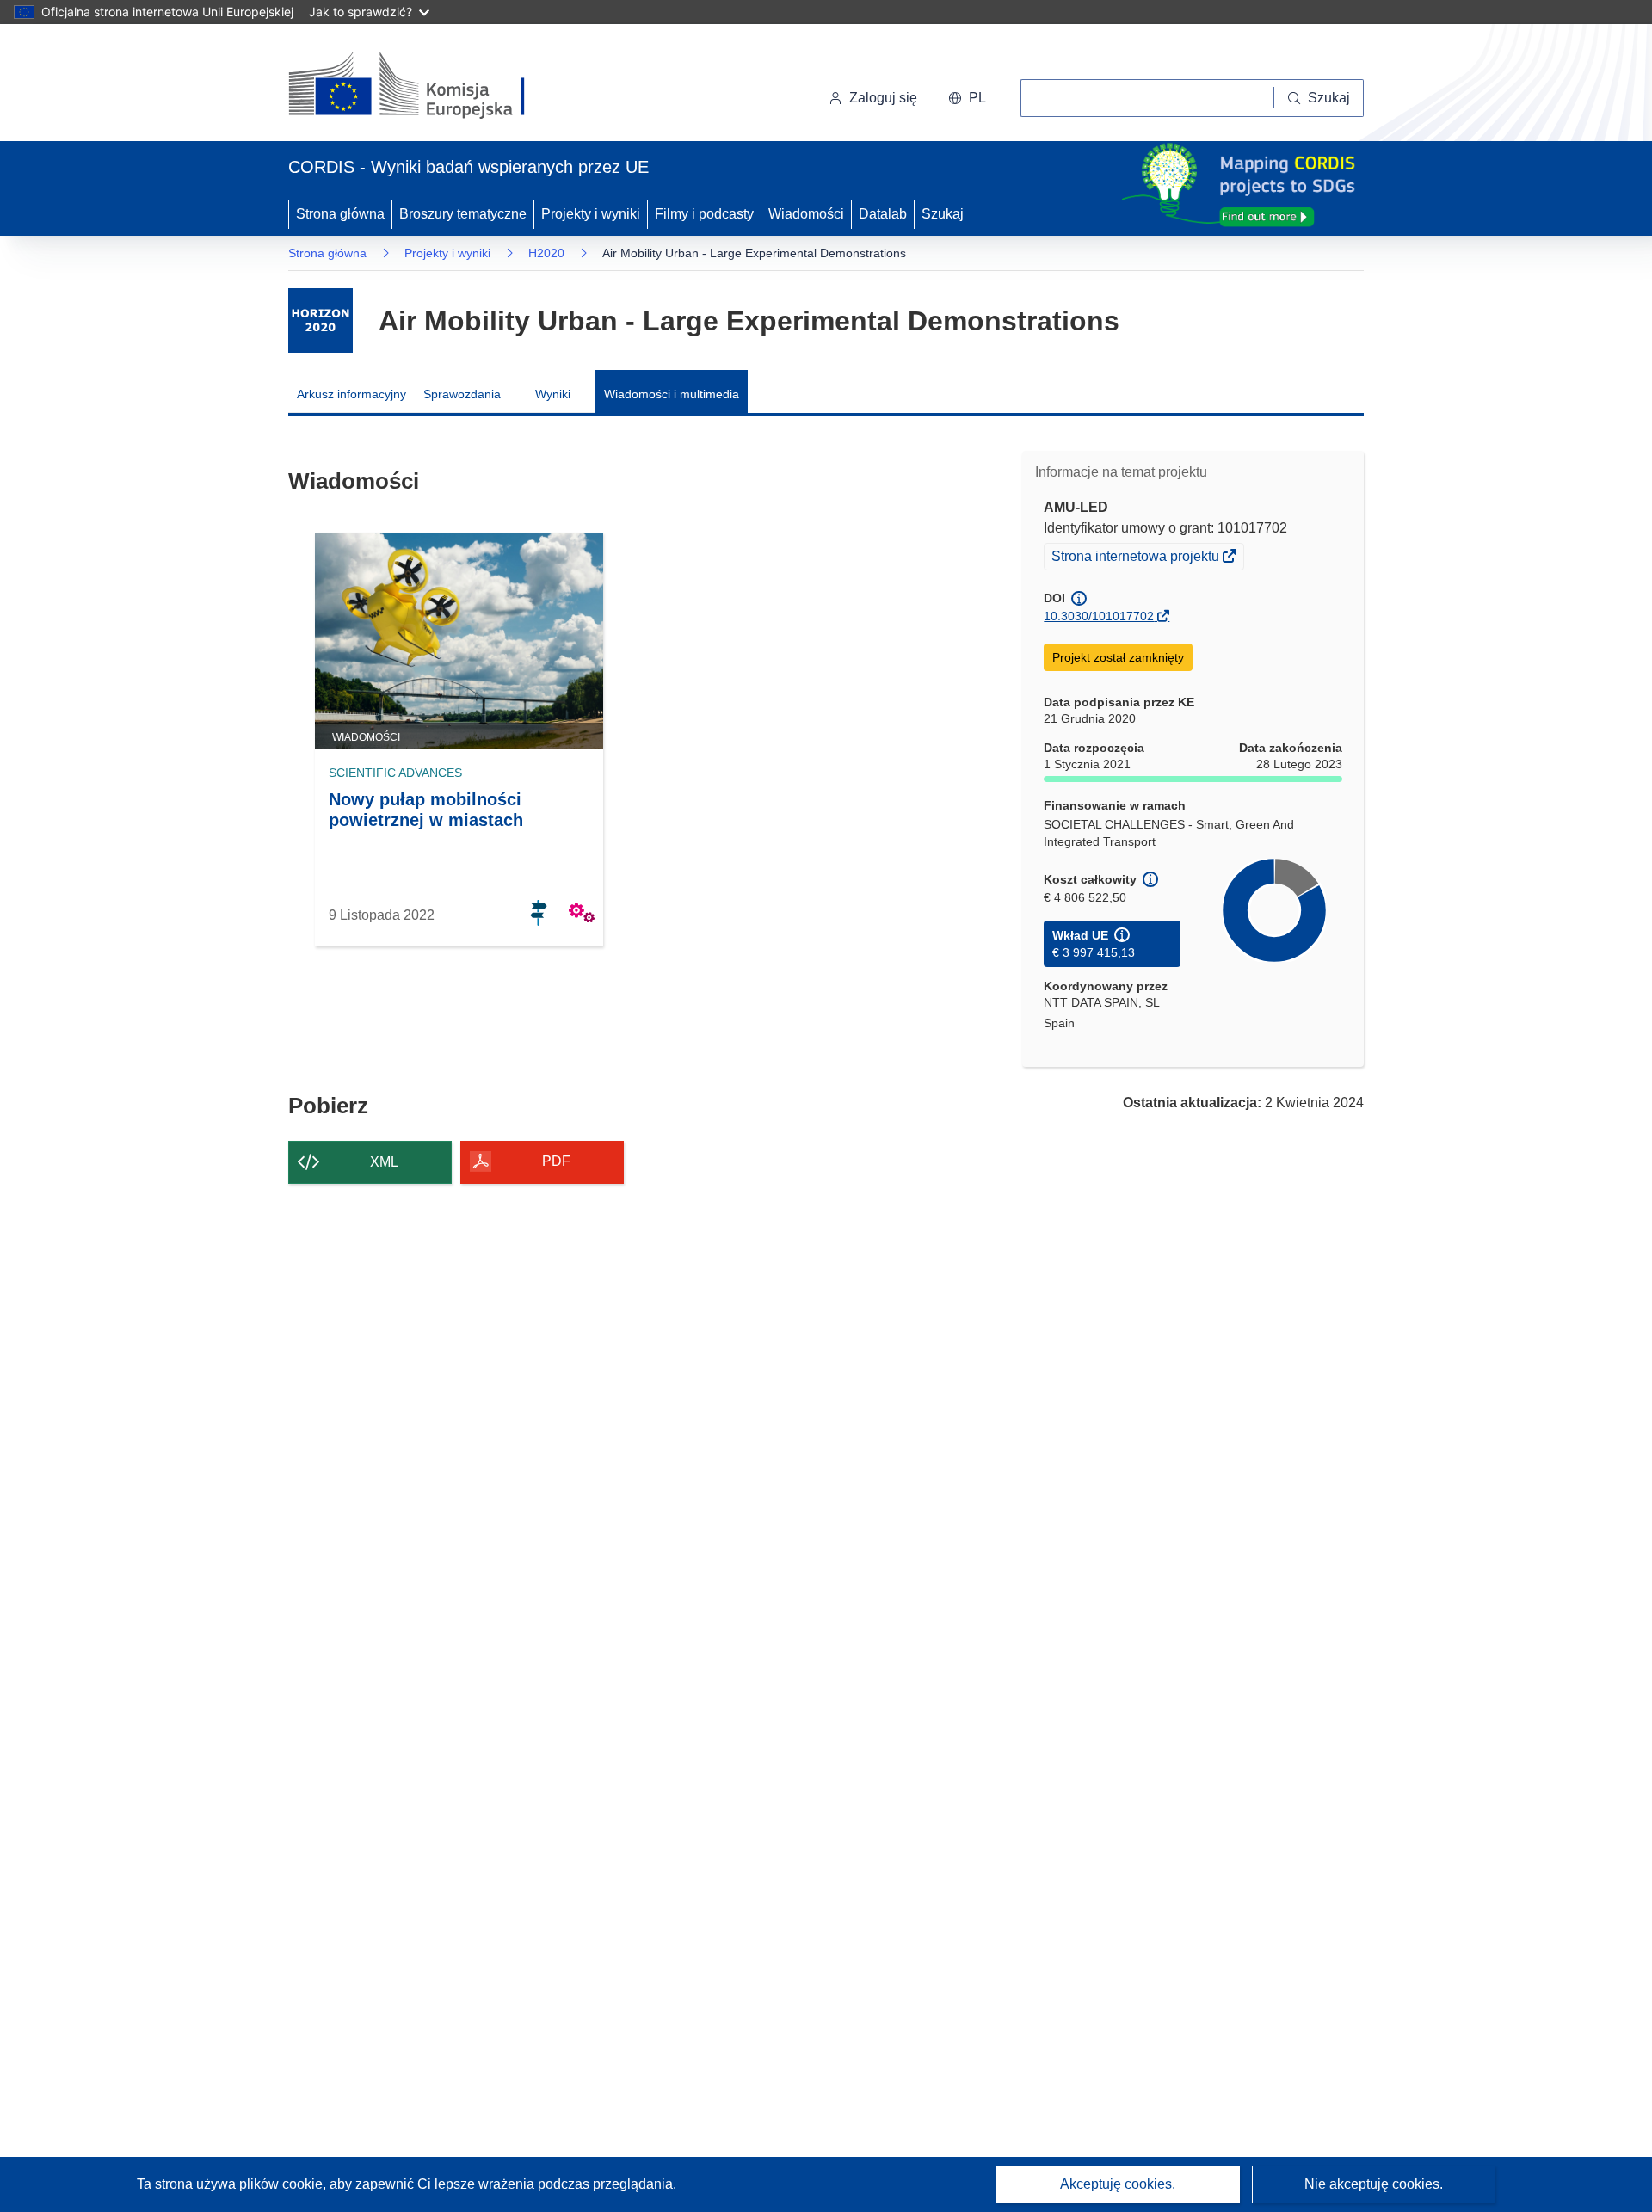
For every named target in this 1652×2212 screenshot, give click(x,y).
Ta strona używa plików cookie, (233, 2184)
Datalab (883, 214)
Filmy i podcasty (704, 214)
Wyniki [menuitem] (553, 394)
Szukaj (943, 214)
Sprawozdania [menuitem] (462, 394)
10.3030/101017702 (1099, 616)
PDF (556, 1161)
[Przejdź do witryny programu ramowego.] (321, 320)
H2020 (546, 253)
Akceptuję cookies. (1118, 2184)
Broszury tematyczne (463, 214)
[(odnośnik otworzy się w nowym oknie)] (427, 86)
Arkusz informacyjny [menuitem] (351, 394)
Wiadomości (806, 214)
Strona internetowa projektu (1137, 558)
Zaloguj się (883, 98)
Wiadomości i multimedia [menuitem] (672, 394)
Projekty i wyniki (591, 214)
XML (384, 1162)
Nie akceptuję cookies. (1374, 2184)
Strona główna (340, 214)
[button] (967, 98)
